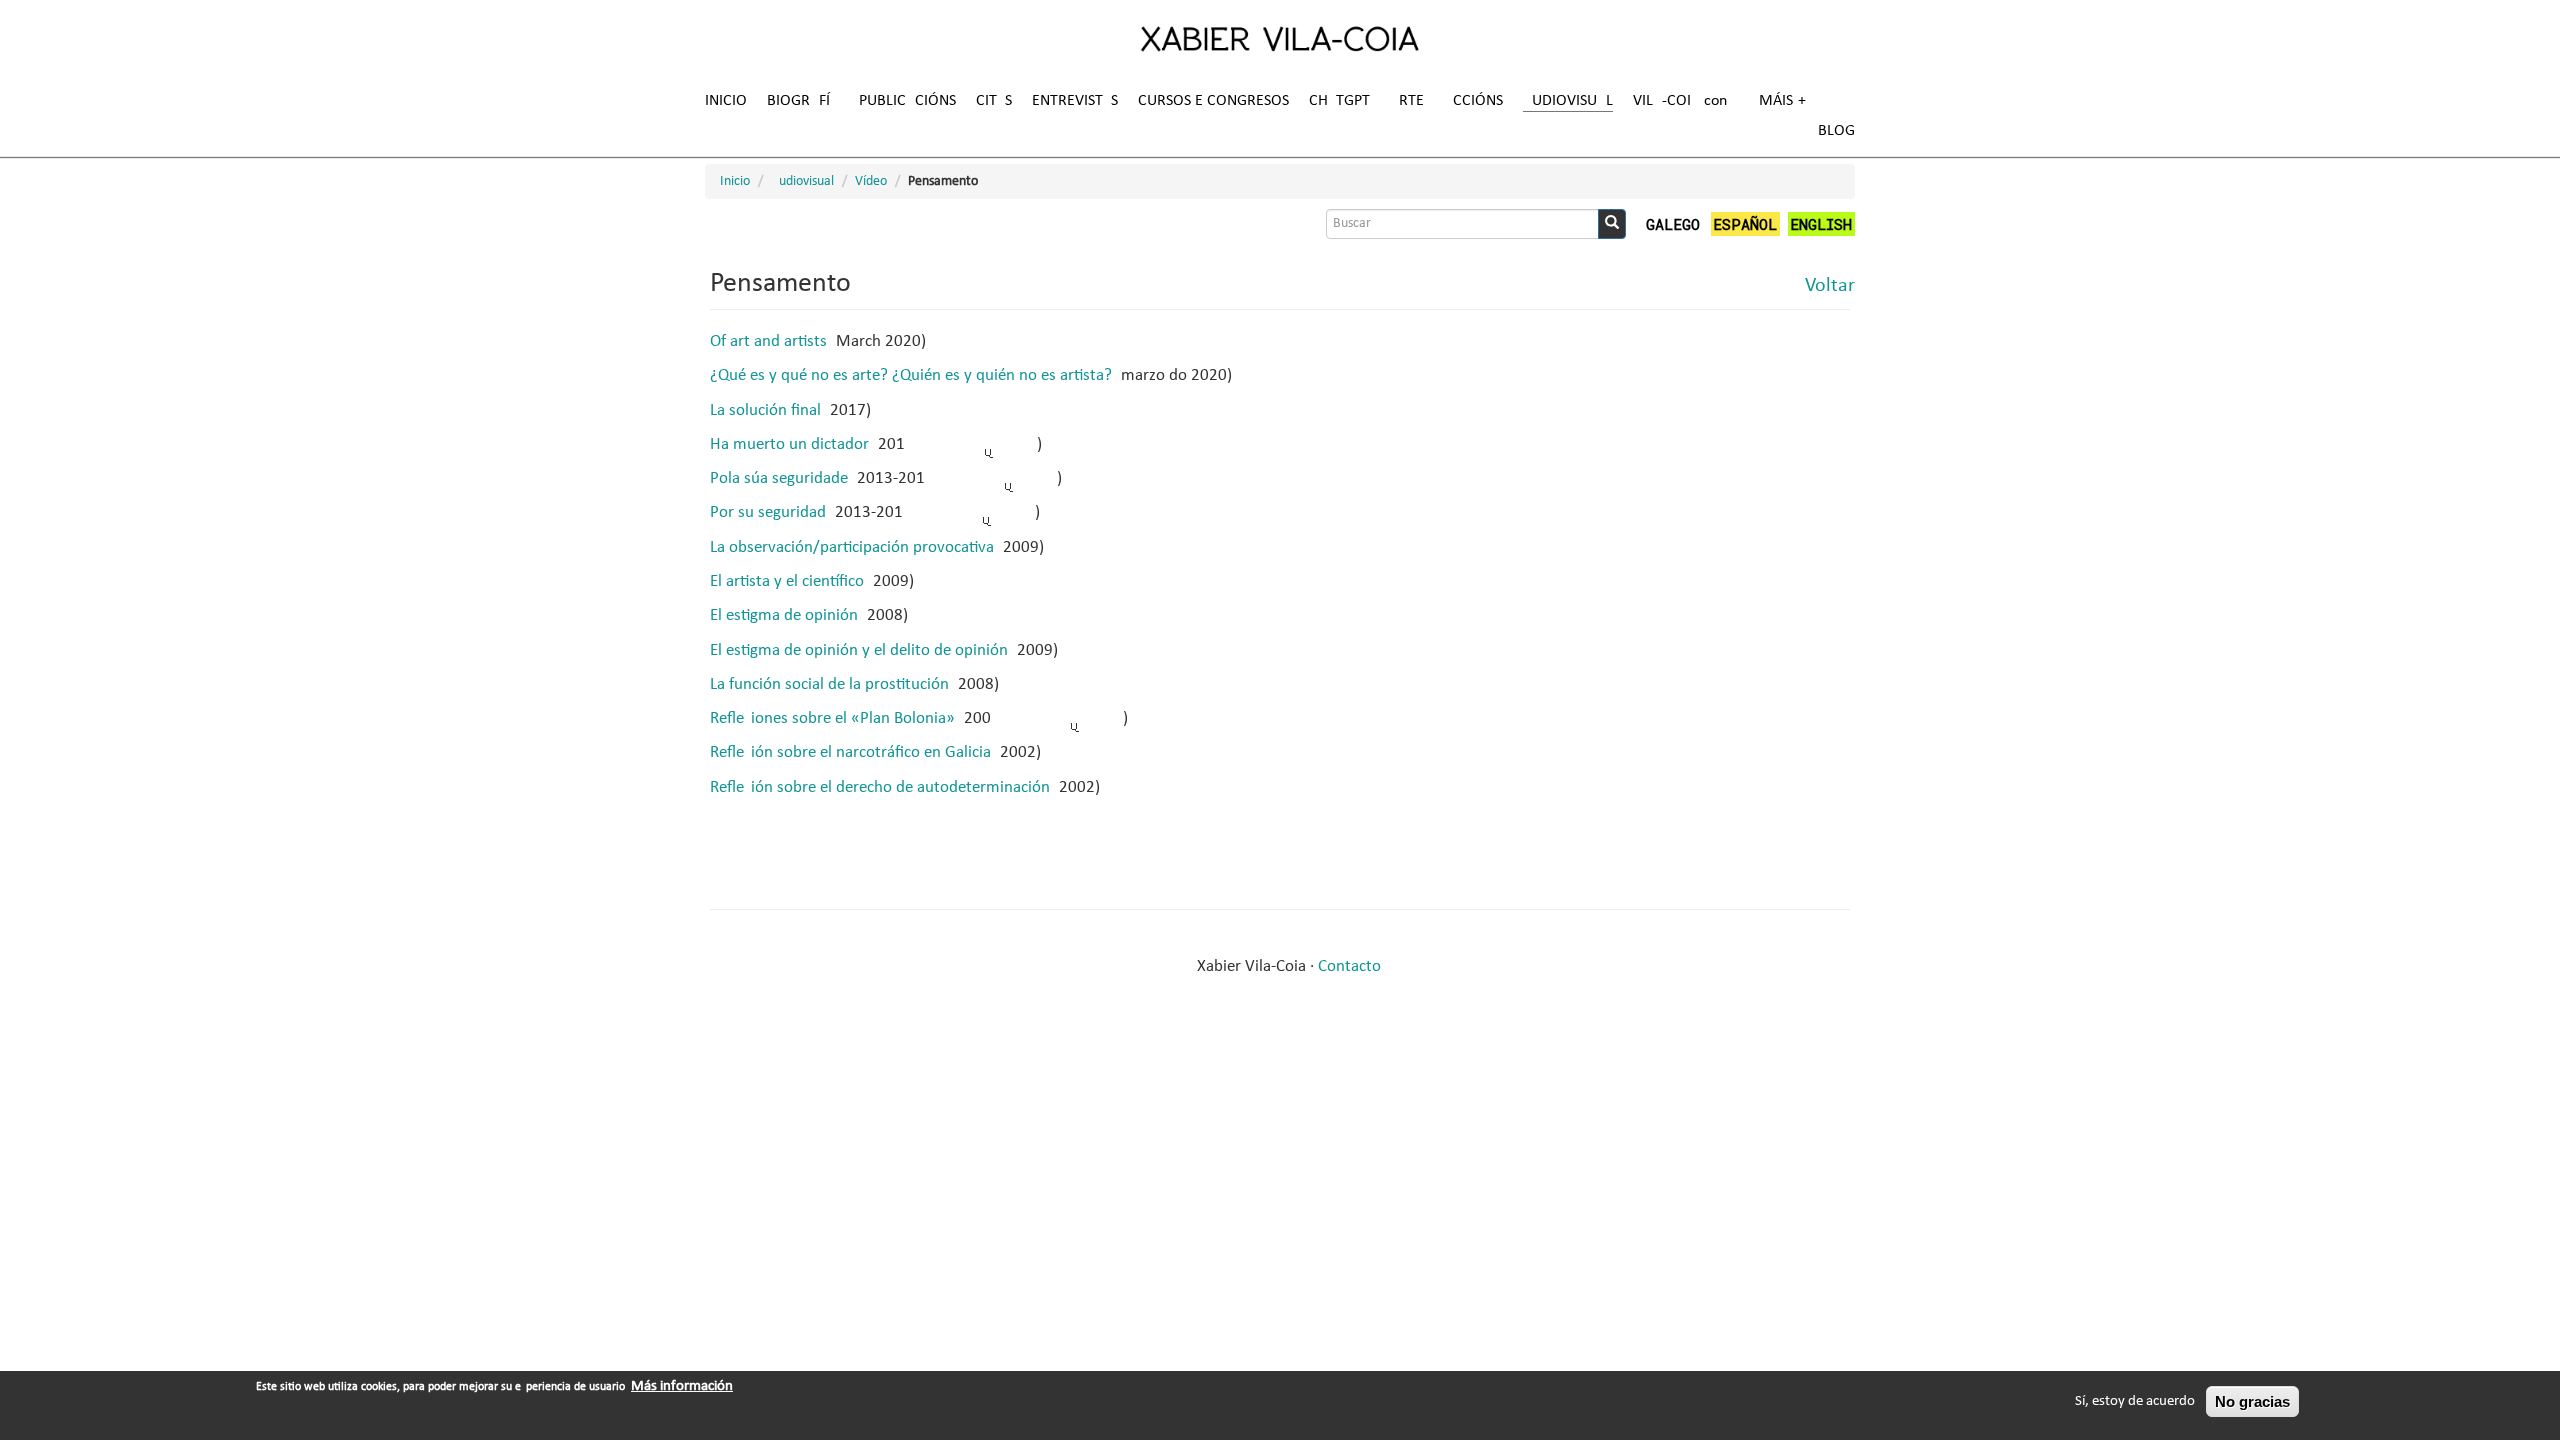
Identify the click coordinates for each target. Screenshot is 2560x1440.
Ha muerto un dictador (789, 444)
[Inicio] (1280, 38)
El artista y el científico (787, 581)
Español (1745, 224)
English (1821, 224)
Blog (1836, 131)
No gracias (2252, 1401)
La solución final (765, 410)
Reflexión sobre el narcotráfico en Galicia (850, 752)
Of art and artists (768, 341)
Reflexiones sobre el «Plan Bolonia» (832, 718)
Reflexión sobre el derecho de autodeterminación (880, 787)
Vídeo (871, 181)
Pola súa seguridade (779, 478)
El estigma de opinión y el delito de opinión (859, 650)
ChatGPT (1339, 101)
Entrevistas (1075, 101)
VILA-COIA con (1680, 101)
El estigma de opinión (784, 615)
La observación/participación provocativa (852, 547)
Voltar (1830, 286)
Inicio (726, 101)
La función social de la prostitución (829, 684)
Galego (1673, 224)
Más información (682, 1386)
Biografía (803, 101)
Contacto (1349, 966)
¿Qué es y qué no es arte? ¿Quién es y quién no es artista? (911, 375)
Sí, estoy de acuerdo (2135, 1401)
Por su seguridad (768, 512)
